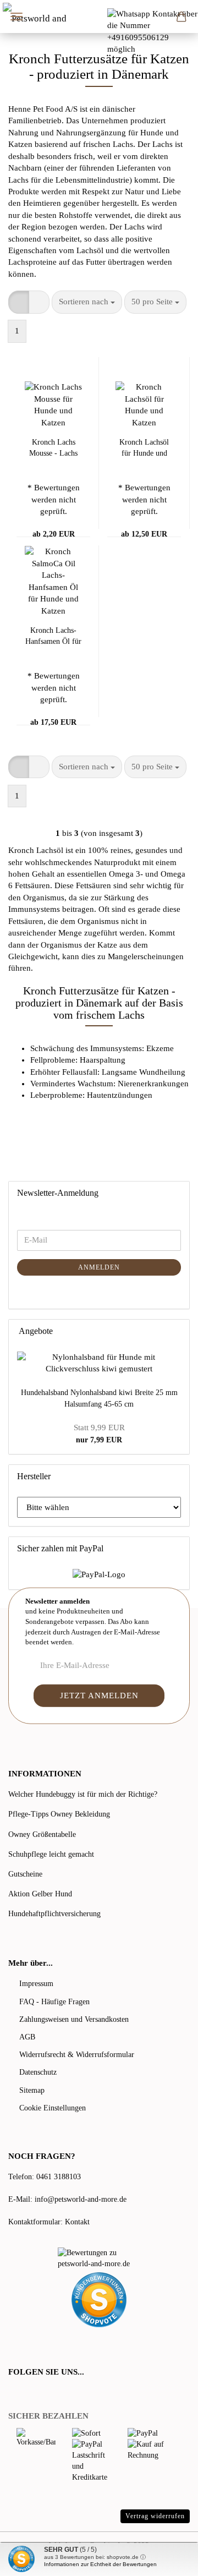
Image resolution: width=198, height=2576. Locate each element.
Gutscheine (25, 1874)
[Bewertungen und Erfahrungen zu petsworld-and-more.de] (99, 2258)
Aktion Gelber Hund (40, 1894)
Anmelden (99, 1267)
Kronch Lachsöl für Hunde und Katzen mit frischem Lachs (144, 449)
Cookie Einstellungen (53, 2108)
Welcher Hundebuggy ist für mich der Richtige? (83, 1794)
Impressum (36, 1984)
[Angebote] (178, 1331)
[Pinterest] (44, 2394)
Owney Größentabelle (42, 1834)
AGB (27, 2037)
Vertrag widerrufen (155, 2516)
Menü (16, 17)
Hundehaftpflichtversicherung (54, 1914)
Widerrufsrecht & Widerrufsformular (77, 2055)
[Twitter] (29, 2394)
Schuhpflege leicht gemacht (51, 1854)
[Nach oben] (168, 2559)
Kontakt (77, 2222)
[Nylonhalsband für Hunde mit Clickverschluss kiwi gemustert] (99, 1363)
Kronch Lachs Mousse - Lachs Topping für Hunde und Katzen (53, 449)
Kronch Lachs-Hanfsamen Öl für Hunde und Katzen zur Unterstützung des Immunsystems (53, 637)
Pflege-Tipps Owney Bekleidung (59, 1814)
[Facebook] (14, 2394)
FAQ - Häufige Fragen (54, 2002)
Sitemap (32, 2090)
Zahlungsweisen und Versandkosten (74, 2019)
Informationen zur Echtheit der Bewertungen (100, 2564)
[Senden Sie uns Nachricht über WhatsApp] (153, 31)
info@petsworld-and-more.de (81, 2199)
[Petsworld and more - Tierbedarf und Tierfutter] (37, 17)
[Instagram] (57, 2394)
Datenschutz (38, 2072)
